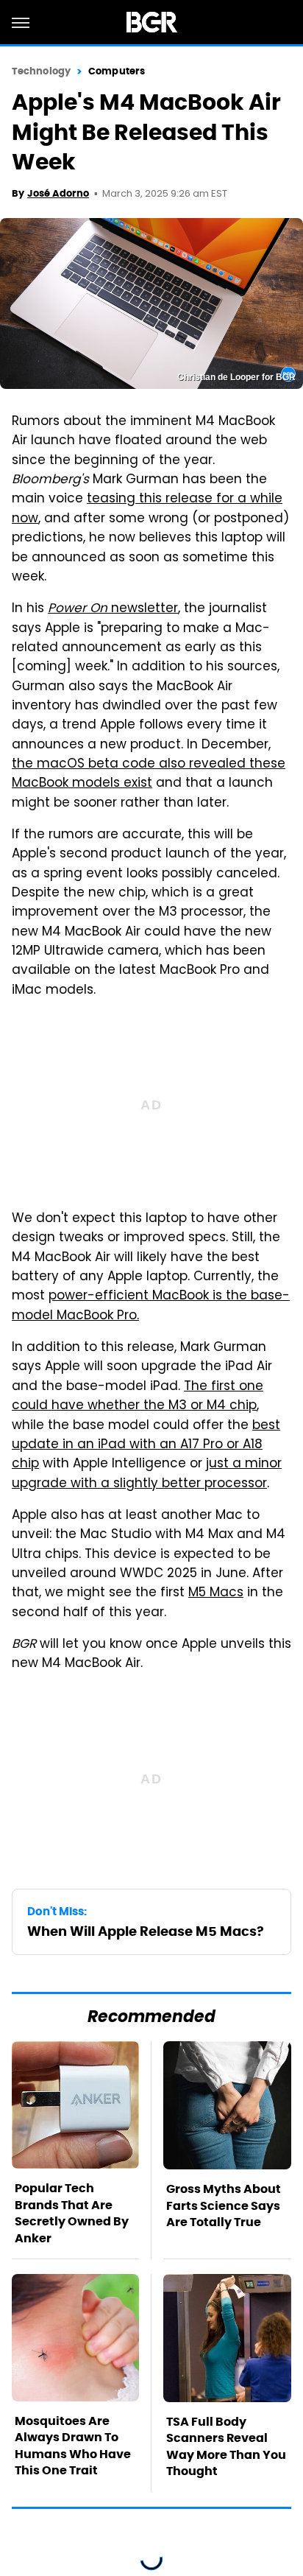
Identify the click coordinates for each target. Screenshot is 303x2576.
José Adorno (58, 193)
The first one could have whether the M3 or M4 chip (138, 1397)
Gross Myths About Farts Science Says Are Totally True (224, 2205)
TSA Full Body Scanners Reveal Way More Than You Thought (226, 2446)
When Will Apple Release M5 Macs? (146, 1931)
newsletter (113, 609)
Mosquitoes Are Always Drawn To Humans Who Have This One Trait (73, 2446)
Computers (117, 71)
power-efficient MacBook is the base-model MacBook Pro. (151, 1306)
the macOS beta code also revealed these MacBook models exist (149, 774)
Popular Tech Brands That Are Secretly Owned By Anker (72, 2213)
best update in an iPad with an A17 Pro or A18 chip (146, 1446)
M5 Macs (216, 1593)
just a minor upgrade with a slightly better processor (147, 1474)
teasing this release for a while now (147, 509)
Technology (41, 71)
